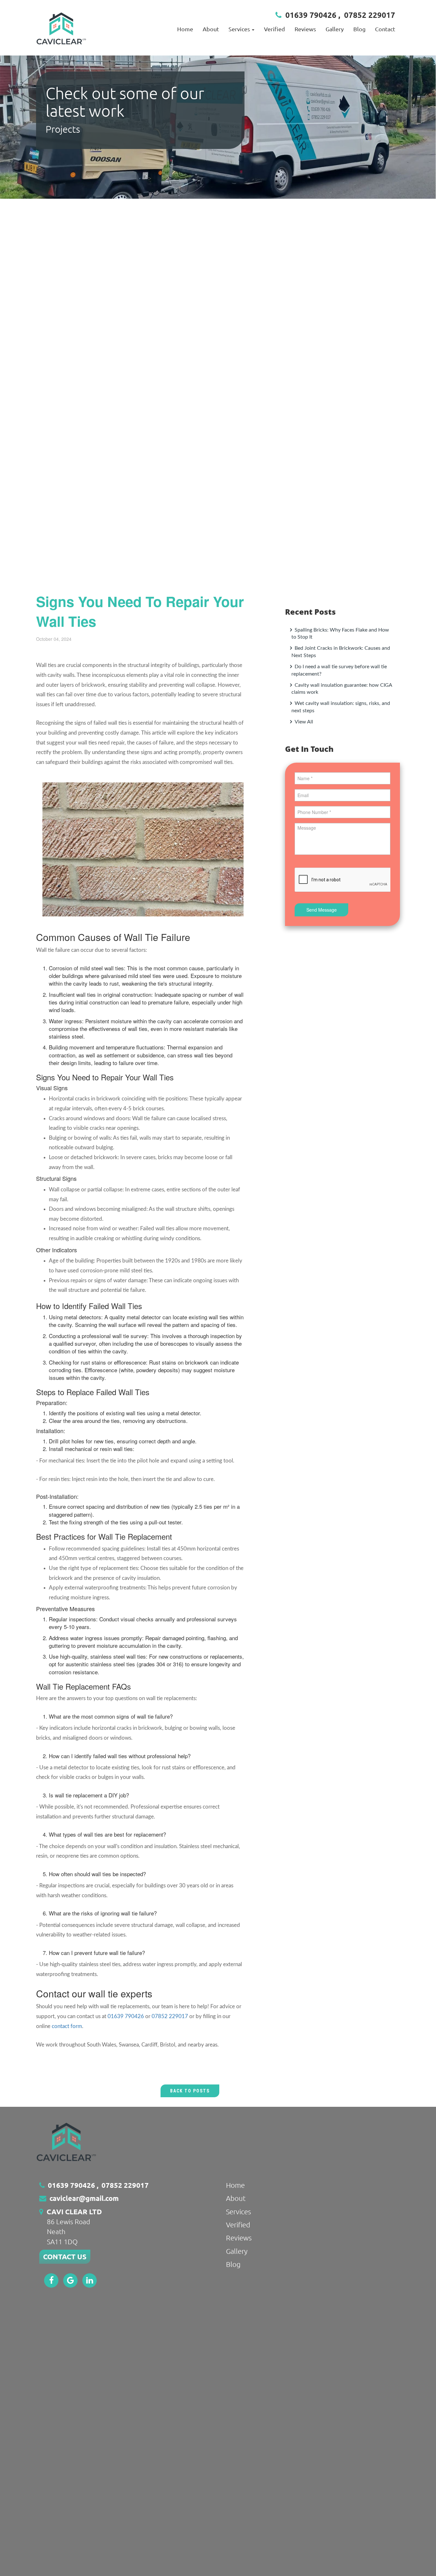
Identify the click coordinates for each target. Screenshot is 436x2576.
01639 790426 (311, 15)
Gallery (335, 29)
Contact (385, 29)
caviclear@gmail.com (84, 2198)
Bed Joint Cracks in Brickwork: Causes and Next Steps (341, 652)
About (211, 29)
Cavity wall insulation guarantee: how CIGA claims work (342, 689)
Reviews (305, 29)
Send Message (322, 910)
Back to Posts (190, 2091)
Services (238, 2211)
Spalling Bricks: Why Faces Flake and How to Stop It (340, 634)
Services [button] (240, 29)
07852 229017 (370, 15)
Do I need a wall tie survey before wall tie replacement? (339, 670)
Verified (274, 29)
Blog (359, 29)
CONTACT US (65, 2257)
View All (303, 722)
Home (185, 29)
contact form (67, 2026)
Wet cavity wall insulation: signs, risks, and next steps (341, 707)
